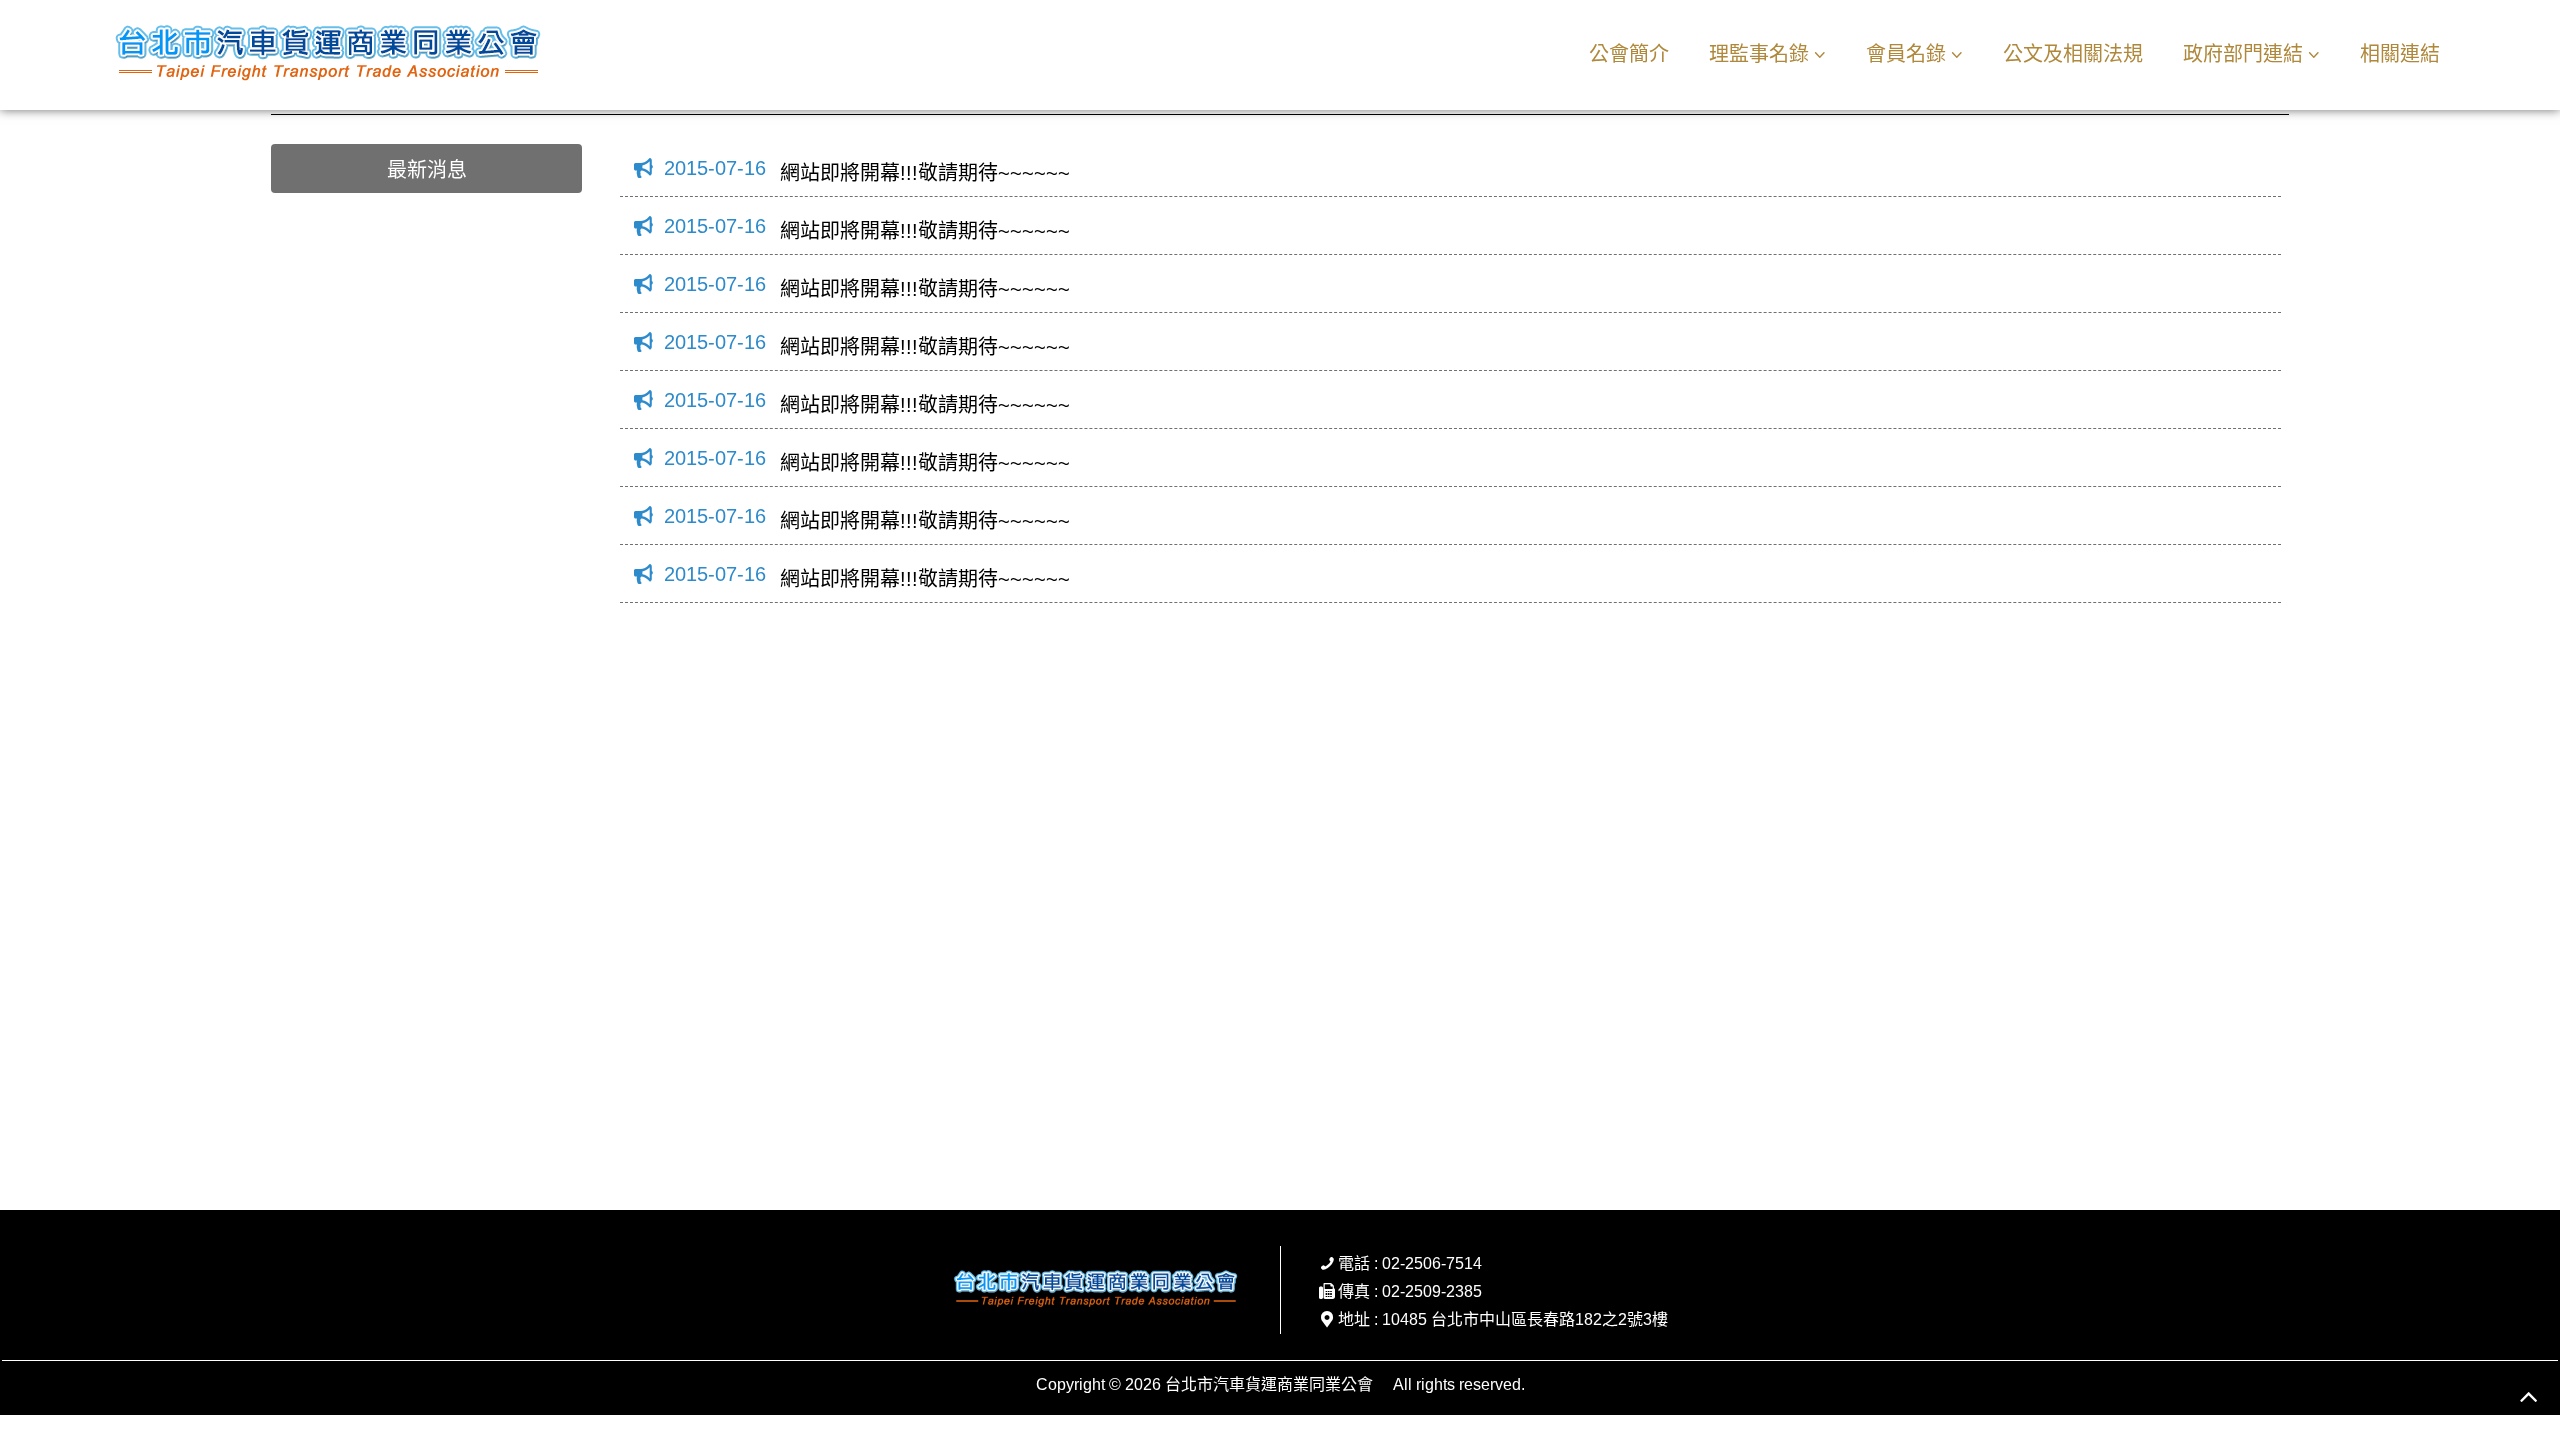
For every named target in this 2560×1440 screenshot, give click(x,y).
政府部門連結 (2243, 54)
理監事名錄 (1759, 54)
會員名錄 (1906, 54)
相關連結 (2400, 54)
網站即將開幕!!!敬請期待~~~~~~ (925, 173)
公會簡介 (1629, 54)
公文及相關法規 (2073, 54)
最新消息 (427, 170)
